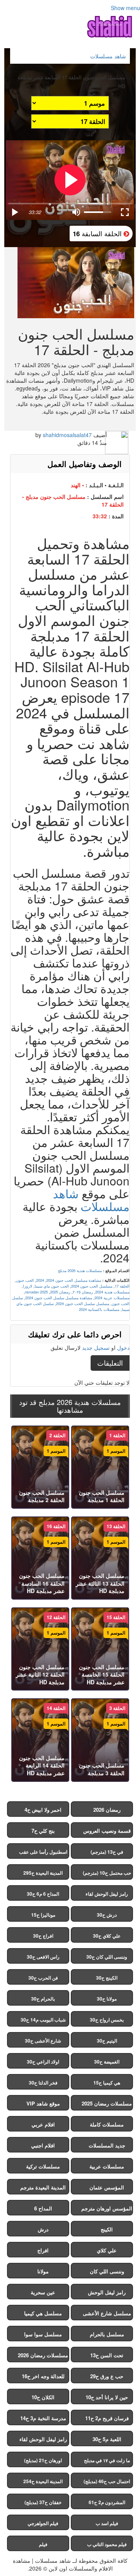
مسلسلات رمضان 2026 (43, 2355)
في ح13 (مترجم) (107, 1852)
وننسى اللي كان (107, 2271)
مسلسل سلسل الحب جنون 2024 (83, 1304)
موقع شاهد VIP (43, 2103)
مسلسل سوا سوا (43, 2334)
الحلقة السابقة (98, 233)
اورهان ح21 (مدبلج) (43, 2460)
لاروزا (28, 1286)
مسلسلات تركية (43, 2166)
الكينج (107, 2229)
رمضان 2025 (60, 1292)
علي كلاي (107, 2250)
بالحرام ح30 (43, 1999)
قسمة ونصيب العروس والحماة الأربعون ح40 (107, 1832)
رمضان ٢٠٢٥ (83, 1292)
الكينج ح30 (107, 1978)
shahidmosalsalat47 (67, 435)
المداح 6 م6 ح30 (43, 1894)
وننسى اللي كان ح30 (107, 1957)
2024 (40, 1280)
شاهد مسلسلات (91, 1200)
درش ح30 (107, 1915)
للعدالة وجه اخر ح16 (43, 2376)
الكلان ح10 (43, 2397)
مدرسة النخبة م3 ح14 (43, 2418)
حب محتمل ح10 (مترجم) (107, 1873)
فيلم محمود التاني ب (107, 2544)
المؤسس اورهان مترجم (107, 2208)
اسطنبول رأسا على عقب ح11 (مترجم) (43, 1854)
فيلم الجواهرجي (43, 2523)
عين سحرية (43, 2292)
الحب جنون (25, 1280)
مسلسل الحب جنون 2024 (92, 1286)
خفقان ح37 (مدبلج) (43, 2502)
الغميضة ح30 (107, 2062)
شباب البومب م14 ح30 (43, 2020)
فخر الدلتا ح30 (43, 2083)
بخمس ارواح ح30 (107, 2020)
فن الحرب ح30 (43, 1978)
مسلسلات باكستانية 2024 (99, 1309)
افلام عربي (43, 2124)
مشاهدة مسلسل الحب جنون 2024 (74, 1280)
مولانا (43, 2271)
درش (43, 2229)
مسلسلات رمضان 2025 (107, 2103)
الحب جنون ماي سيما (52, 1286)
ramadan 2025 (36, 1292)
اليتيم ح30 (107, 2041)
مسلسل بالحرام (107, 2334)
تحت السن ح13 (107, 2355)
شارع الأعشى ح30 (43, 2041)
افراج (43, 2250)
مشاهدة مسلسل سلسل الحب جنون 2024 (59, 1298)
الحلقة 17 (122, 1286)
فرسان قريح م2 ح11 (107, 2418)
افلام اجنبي (43, 2145)
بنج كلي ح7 (43, 1831)
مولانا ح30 (107, 1999)
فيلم (43, 2544)
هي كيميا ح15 (107, 2083)
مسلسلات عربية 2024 (112, 1298)
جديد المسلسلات (107, 2145)
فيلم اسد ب (107, 2523)
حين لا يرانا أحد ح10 (107, 2397)
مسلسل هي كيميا (43, 2313)
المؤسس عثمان (107, 2187)
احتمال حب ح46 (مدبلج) (107, 2481)
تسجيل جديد (96, 1347)
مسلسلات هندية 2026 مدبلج (80, 1271)
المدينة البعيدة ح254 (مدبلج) (43, 2483)
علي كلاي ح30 (107, 1936)
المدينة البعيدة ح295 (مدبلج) (43, 1874)
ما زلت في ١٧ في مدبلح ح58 (107, 2462)
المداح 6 (43, 2208)
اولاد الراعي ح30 (43, 2062)
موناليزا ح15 (43, 1915)
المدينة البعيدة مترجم (43, 2187)
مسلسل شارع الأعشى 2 (107, 2315)
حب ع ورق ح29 (107, 2376)
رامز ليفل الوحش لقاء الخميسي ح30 (107, 1895)
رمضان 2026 (107, 1810)
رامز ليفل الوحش (107, 2292)
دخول (123, 1347)
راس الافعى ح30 (43, 1957)
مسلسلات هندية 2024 (112, 1292)
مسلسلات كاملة (107, 2124)
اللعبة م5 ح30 (107, 2439)
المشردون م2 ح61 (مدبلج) (107, 2504)
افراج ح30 (43, 1936)
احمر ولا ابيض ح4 (43, 1810)
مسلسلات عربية (107, 2166)
